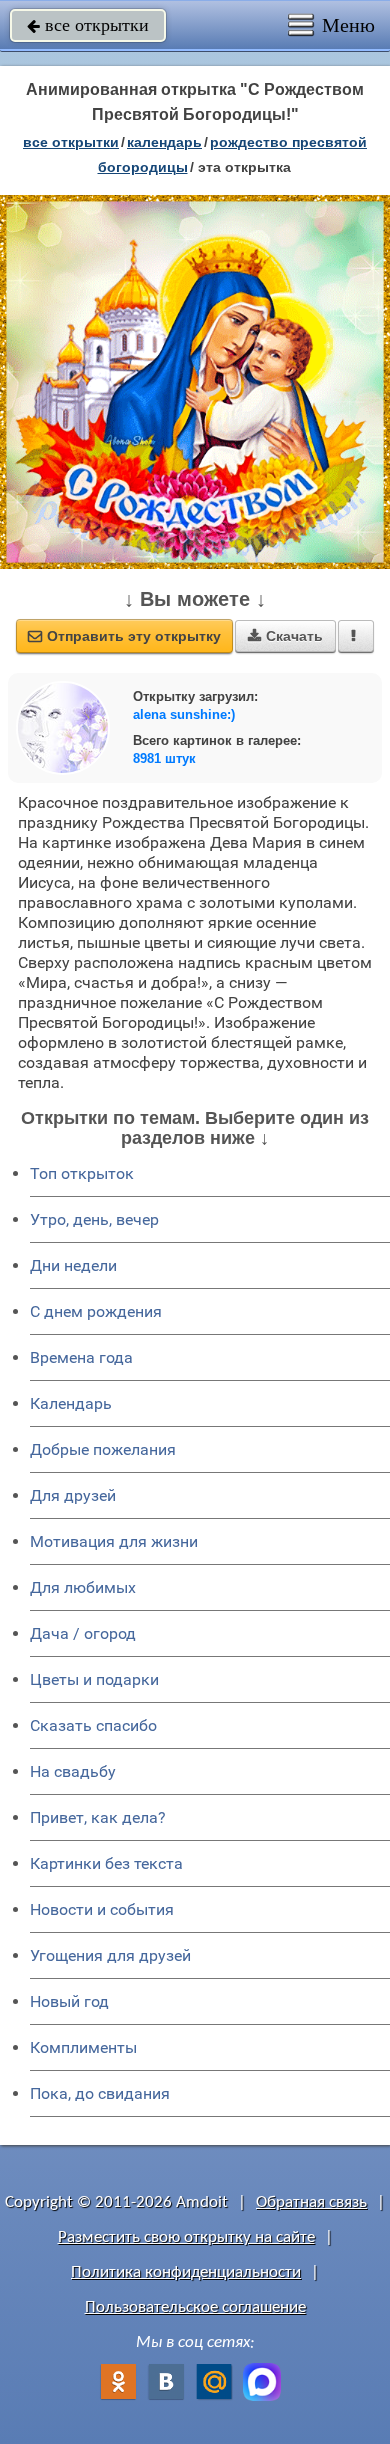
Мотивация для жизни (114, 1541)
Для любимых (83, 1587)
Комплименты (83, 2047)
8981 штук (164, 758)
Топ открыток (82, 1173)
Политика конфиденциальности (186, 2272)
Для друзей (73, 1495)
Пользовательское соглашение (195, 2307)
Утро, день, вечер (94, 1219)
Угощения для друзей (110, 1955)
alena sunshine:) (184, 714)
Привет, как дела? (98, 1817)
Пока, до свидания (100, 2093)
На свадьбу (73, 1771)
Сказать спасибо (93, 1725)
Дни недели (73, 1265)
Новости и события (102, 1909)
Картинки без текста (106, 1863)
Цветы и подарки (94, 1679)
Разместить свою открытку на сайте (186, 2237)
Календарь (164, 142)
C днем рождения (96, 1311)
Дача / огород (83, 1633)
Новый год (69, 2001)
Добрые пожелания (103, 1449)
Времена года (81, 1357)
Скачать (285, 636)
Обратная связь (311, 2202)
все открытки (88, 25)
